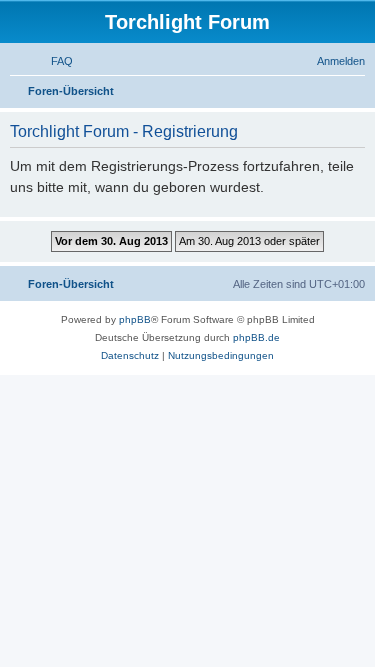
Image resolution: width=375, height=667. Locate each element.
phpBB (135, 319)
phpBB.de (256, 337)
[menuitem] (53, 61)
